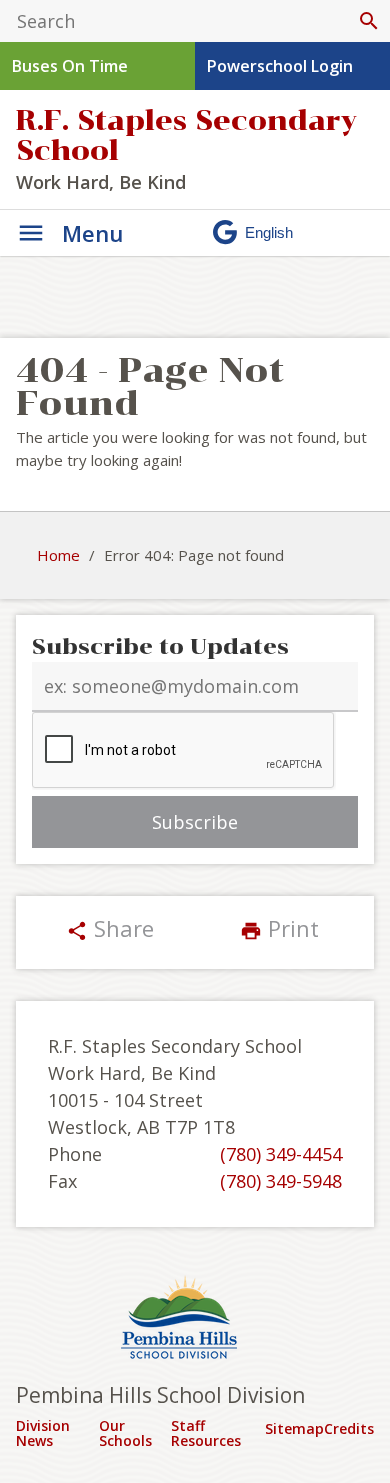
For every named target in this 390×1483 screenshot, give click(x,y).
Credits (349, 1428)
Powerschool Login (280, 66)
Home (58, 555)
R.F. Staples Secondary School (186, 135)
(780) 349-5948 (281, 1181)
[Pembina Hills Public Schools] (195, 1320)
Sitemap (294, 1428)
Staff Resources (206, 1433)
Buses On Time (70, 66)
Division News (43, 1433)
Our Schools (125, 1433)
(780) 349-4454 (281, 1154)
